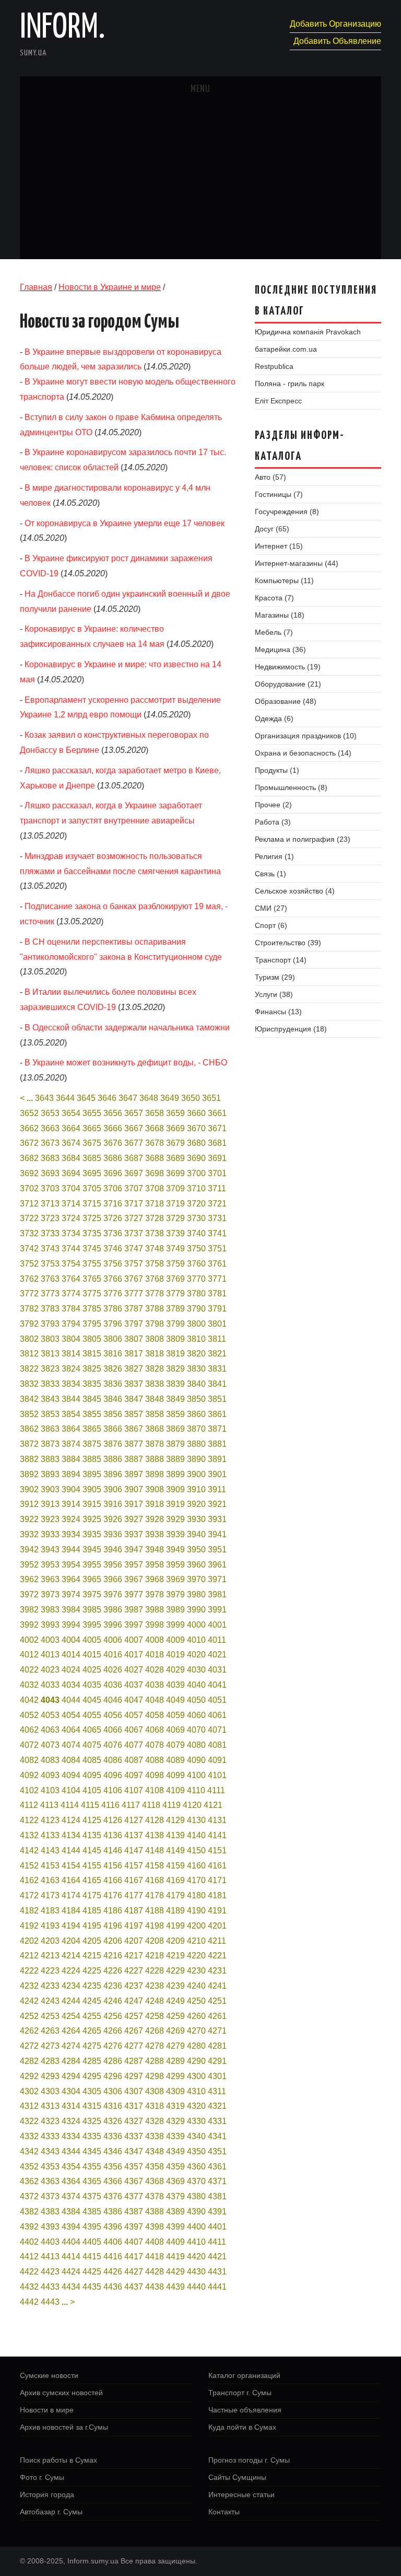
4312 (29, 2106)
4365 (92, 2181)
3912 (29, 1504)
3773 (50, 1293)
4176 (113, 1895)
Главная (36, 287)
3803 (50, 1339)
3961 (217, 1565)
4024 (71, 1670)
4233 (50, 1986)
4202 (29, 1941)
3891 (217, 1459)
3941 (217, 1534)
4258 (155, 2016)
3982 (29, 1610)
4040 (196, 1685)
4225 (92, 1971)
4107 (134, 1790)
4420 (196, 2256)
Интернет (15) (279, 546)
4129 (175, 1820)
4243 (50, 2001)
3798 (155, 1324)
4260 (196, 2016)
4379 (175, 2196)
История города (47, 2494)
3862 (29, 1429)
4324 (71, 2121)
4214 (71, 1956)
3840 (196, 1384)
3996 (113, 1625)
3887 (134, 1459)
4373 (50, 2196)
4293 (50, 2076)
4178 (155, 1895)
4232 (29, 1986)
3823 (50, 1369)
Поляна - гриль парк (290, 384)
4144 (71, 1850)
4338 (155, 2136)
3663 (50, 1128)
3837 (134, 1384)
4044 (71, 1700)
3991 (217, 1610)
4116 (110, 1805)
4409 (175, 2242)
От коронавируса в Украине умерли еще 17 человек (125, 523)
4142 (29, 1850)
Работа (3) (273, 822)
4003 (50, 1640)
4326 (113, 2121)
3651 (211, 1098)
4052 (29, 1715)
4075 (92, 1745)
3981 (217, 1594)
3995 (92, 1625)
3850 (196, 1399)
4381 (217, 2196)
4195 (92, 1926)
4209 (175, 1941)
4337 (134, 2136)
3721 (217, 1204)
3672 (29, 1143)
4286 (113, 2061)
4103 (50, 1790)
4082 (29, 1760)
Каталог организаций (244, 2375)
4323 (50, 2121)
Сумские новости (49, 2375)
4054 (71, 1715)
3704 (71, 1188)
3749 (175, 1249)
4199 (175, 1926)
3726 (113, 1218)
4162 (29, 1880)
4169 (175, 1880)
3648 (149, 1098)
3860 (196, 1414)
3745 (92, 1249)
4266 (113, 2031)
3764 (71, 1279)
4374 (71, 2196)
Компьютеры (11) (284, 581)
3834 (71, 1384)
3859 (175, 1414)
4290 (196, 2061)
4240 (196, 1986)
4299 (175, 2076)
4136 (113, 1835)
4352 (29, 2167)
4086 (113, 1760)
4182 (29, 1911)
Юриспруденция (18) (291, 1029)
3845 (92, 1399)
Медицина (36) (280, 649)
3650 (191, 1098)
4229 (175, 1971)
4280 (196, 2046)
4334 (71, 2136)
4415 (92, 2256)
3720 (196, 1204)
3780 (196, 1293)
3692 (29, 1173)
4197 (134, 1926)
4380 (196, 2196)
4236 (113, 1986)
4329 (175, 2121)
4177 (134, 1895)
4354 (71, 2167)
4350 (196, 2151)
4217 (134, 1956)
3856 (113, 1414)
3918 (155, 1504)
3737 (134, 1233)
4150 (196, 1850)
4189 (175, 1911)
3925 (92, 1519)
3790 (196, 1309)
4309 (175, 2091)
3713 (50, 1204)
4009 (175, 1640)
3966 (113, 1579)
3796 (113, 1324)
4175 (92, 1895)
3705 (92, 1188)
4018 (155, 1655)
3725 (92, 1218)
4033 (50, 1685)
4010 (196, 1640)
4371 (217, 2181)
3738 (155, 1233)
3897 (134, 1474)
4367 (134, 2181)
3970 (196, 1579)
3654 (71, 1113)
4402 (29, 2242)
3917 (134, 1504)
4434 (71, 2287)
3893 (50, 1474)
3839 (175, 1384)
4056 (113, 1715)
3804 (71, 1339)
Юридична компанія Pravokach (308, 332)
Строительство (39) (288, 943)
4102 (29, 1790)
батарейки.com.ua (286, 349)
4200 (196, 1926)
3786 (113, 1309)
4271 (217, 2031)
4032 (29, 1685)
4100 (196, 1775)
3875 (92, 1444)
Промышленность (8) (291, 787)
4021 (217, 1655)
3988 (155, 1610)
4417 (134, 2256)
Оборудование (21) (288, 684)
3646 (107, 1098)
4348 (155, 2151)
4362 (29, 2181)
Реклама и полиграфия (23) (303, 839)
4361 (217, 2167)
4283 (50, 2061)
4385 (92, 2212)
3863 (50, 1429)
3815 (92, 1354)
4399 (175, 2227)
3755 (92, 1264)
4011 (217, 1640)
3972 (29, 1594)
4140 (196, 1835)
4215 (92, 1956)
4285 (92, 2061)
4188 (155, 1911)
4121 (213, 1805)
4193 (50, 1926)
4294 (71, 2076)
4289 (175, 2061)
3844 (71, 1399)
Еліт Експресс (278, 401)
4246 (113, 2001)
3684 (71, 1158)
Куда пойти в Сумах (242, 2427)
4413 (50, 2256)
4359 (175, 2167)
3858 (155, 1414)
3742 (29, 1249)
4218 (155, 1956)
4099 (175, 1775)
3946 (113, 1550)
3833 (50, 1384)
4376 (113, 2196)
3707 (134, 1188)
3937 (134, 1534)
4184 (71, 1911)
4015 (92, 1655)
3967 (134, 1579)
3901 (217, 1474)
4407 (134, 2242)
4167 (134, 1880)
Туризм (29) (275, 977)
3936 (113, 1534)
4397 (134, 2227)
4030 (196, 1670)
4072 (29, 1745)
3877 (134, 1444)
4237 (134, 1986)
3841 (217, 1384)
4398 (155, 2227)
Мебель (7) (274, 632)
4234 (71, 1986)
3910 (196, 1489)
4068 (155, 1730)
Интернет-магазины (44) (297, 563)
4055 (92, 1715)
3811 (217, 1339)
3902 (29, 1489)
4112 (29, 1805)
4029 (175, 1670)
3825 (92, 1369)
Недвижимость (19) (288, 667)
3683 (50, 1158)
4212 (29, 1956)
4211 (217, 1941)
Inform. (62, 28)
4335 (92, 2136)
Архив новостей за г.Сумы (64, 2427)
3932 (29, 1534)
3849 (175, 1399)
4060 (196, 1715)
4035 (92, 1685)
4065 (92, 1730)
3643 (44, 1098)
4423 (50, 2272)
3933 (50, 1534)
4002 (29, 1640)
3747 (134, 1249)
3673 (50, 1143)
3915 (92, 1504)
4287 (134, 2061)
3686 (113, 1158)
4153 (50, 1866)
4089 (175, 1760)
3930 (196, 1519)
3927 (134, 1519)
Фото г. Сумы (42, 2477)
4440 (196, 2287)
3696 (113, 1173)
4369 (175, 2181)
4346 (113, 2151)
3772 (29, 1293)
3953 (50, 1565)
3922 (29, 1519)
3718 (155, 1204)
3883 (50, 1459)
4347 (134, 2151)
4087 (134, 1760)
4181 (217, 1895)
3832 (29, 1384)
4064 (71, 1730)
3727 (134, 1218)
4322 (29, 2121)
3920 (196, 1504)
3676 (113, 1143)
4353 (50, 2167)
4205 (92, 1941)
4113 (49, 1805)
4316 (113, 2106)
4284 (71, 2061)
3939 (175, 1534)
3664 (71, 1128)
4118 (151, 1805)
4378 (155, 2196)
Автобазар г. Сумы (51, 2512)
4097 (134, 1775)
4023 (50, 1670)
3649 (170, 1098)
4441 (217, 2287)
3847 (134, 1399)
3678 (155, 1143)
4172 (29, 1895)
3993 (50, 1625)
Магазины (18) (280, 615)
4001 (217, 1625)
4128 (155, 1820)
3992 (29, 1625)
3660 (196, 1113)
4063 (50, 1730)
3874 (71, 1444)
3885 (92, 1459)
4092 (29, 1775)
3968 (155, 1579)
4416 (113, 2256)
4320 (196, 2106)
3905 (92, 1489)
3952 (29, 1565)
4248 (155, 2001)
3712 (29, 1204)
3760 (196, 1264)
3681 (217, 1143)
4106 (113, 1790)
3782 (29, 1309)
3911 (217, 1489)
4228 (155, 1971)
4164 (71, 1880)
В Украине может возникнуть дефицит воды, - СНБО (126, 1063)
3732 (29, 1233)
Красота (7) (274, 598)
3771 (217, 1279)
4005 (92, 1640)
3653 (50, 1113)
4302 (29, 2091)
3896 (113, 1474)
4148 (155, 1850)
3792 (29, 1324)
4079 (175, 1745)
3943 (50, 1550)
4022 (29, 1670)
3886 (113, 1459)
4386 (113, 2212)
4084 (71, 1760)
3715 (92, 1204)
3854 (71, 1414)
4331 (217, 2121)
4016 (113, 1655)
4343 (50, 2151)
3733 (50, 1233)
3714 (71, 1204)
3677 (134, 1143)
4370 (196, 2181)
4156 (113, 1866)
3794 (71, 1324)
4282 (29, 2061)
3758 (155, 1264)
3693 (50, 1173)
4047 (134, 1700)
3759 (175, 1264)
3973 (50, 1594)
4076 (113, 1745)
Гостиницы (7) (279, 494)
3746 (113, 1249)
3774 (71, 1293)
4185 (92, 1911)
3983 (50, 1610)
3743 (50, 1249)
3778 (155, 1293)
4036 (113, 1685)
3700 (196, 1173)
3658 (155, 1113)
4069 (175, 1730)
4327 (134, 2121)
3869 (175, 1429)
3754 (71, 1264)
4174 (71, 1895)
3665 (92, 1128)
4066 (113, 1730)
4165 (92, 1880)
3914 (71, 1504)
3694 (71, 1173)
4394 (71, 2227)
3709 (175, 1188)
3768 (155, 1279)
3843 (50, 1399)
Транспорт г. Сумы (240, 2393)
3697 (134, 1173)
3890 (196, 1459)
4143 (50, 1850)
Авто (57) (270, 477)
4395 (92, 2227)
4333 (50, 2136)
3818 (155, 1354)
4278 (155, 2046)
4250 (196, 2001)
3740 (196, 1233)
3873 (50, 1444)
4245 (92, 2001)
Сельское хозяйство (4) (295, 891)
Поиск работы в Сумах (58, 2460)
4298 (155, 2076)
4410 (196, 2242)
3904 (71, 1489)
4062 (29, 1730)
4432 (29, 2287)
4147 (134, 1850)
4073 (50, 1745)
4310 (196, 2091)
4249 (175, 2001)
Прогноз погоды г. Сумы (249, 2460)
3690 (196, 1158)
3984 (71, 1610)
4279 (175, 2046)
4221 (217, 1956)
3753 (50, 1264)
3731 (217, 1218)
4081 (217, 1745)
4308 (155, 2091)
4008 (155, 1640)
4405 (92, 2242)
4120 (192, 1805)
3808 (155, 1339)
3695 (92, 1173)
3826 (113, 1369)
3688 (155, 1158)
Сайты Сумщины (237, 2477)
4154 (71, 1866)
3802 (29, 1339)
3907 (134, 1489)
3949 (175, 1550)
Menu (200, 89)
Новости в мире (47, 2410)
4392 (29, 2227)
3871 (217, 1429)
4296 (113, 2076)
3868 (155, 1429)
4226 (113, 1971)
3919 (175, 1504)
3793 (50, 1324)
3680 (196, 1143)
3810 (196, 1339)
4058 (155, 1715)
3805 (92, 1339)
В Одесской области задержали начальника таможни (127, 1028)
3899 (175, 1474)
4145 (92, 1850)
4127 (134, 1820)
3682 (29, 1158)
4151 (217, 1850)
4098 (155, 1775)
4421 (217, 2256)
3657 (134, 1113)
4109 (175, 1790)
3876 (113, 1444)
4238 (155, 1986)
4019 (175, 1655)
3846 (113, 1399)
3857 (134, 1414)
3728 (155, 1218)
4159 (175, 1866)
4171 (217, 1880)
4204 (71, 1941)
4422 (29, 2272)
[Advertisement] (201, 181)
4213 (50, 1956)
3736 (113, 1233)
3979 (175, 1594)
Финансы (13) (278, 1012)
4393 (50, 2227)
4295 (92, 2076)
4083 (50, 1760)
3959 (175, 1565)
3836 (113, 1384)
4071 (217, 1730)
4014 (71, 1655)
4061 (217, 1715)
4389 (175, 2212)
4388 (155, 2212)
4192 (29, 1926)
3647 (128, 1098)
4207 (134, 1941)
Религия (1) (274, 856)
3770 (196, 1279)
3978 (155, 1594)
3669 (175, 1128)
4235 (92, 1986)
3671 (217, 1128)
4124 (71, 1820)
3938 (155, 1534)
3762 (29, 1279)
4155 (92, 1866)
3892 (29, 1474)
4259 (175, 2016)
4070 (196, 1730)
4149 (175, 1850)
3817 (134, 1354)
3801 (217, 1324)
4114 (70, 1805)
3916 (113, 1504)
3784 (71, 1309)
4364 (71, 2181)
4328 (155, 2121)
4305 (92, 2091)
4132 (29, 1835)
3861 (217, 1414)
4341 (217, 2136)
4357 (134, 2167)
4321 (217, 2106)
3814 (71, 1354)
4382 (29, 2212)
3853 (50, 1414)
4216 (113, 1956)
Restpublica (274, 366)
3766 (113, 1279)
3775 (92, 1293)
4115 (90, 1805)
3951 (217, 1550)
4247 (134, 2001)
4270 (196, 2031)
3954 (71, 1565)
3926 (113, 1519)
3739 (175, 1233)
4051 (217, 1700)
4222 (29, 1971)
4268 (155, 2031)
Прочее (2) (273, 805)
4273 (50, 2046)
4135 (92, 1835)
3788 (155, 1309)
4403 (50, 2242)
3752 (29, 1264)
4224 (71, 1971)
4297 (134, 2076)
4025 (92, 1670)
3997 (134, 1625)
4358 (155, 2167)
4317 (134, 2106)
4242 (29, 2001)
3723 (50, 1218)
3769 (175, 1279)
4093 (50, 1775)
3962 (29, 1579)
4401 (217, 2227)
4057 (134, 1715)
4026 (113, 1670)
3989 (175, 1610)
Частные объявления (245, 2410)
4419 (175, 2256)
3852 (29, 1414)
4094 (71, 1775)
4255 (92, 2016)
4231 (217, 1971)
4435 (92, 2287)
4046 (113, 1700)
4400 (196, 2227)
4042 (29, 1700)
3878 (155, 1444)
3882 (29, 1459)
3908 (155, 1489)
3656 (113, 1113)
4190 (196, 1911)
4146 (113, 1850)
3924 (71, 1519)
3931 (217, 1519)
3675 (92, 1143)
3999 (175, 1625)
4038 (155, 1685)
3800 (196, 1324)
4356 (113, 2167)
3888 (155, 1459)
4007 (134, 1640)
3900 (196, 1474)
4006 (113, 1640)
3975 (92, 1594)
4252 (29, 2016)
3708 (155, 1188)
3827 (134, 1369)
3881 (217, 1444)
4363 (50, 2181)
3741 (217, 1233)
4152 (29, 1866)
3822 (29, 1369)
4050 (196, 1700)
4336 (113, 2136)
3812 (29, 1354)
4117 (131, 1805)
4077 (134, 1745)
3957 (134, 1565)
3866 (113, 1429)
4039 (175, 1685)
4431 (217, 2272)
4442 (29, 2302)
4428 (155, 2272)
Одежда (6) (274, 718)
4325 (92, 2121)
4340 (196, 2136)
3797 (134, 1324)
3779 (175, 1293)
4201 (217, 1926)
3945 (92, 1550)
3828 (155, 1369)
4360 (196, 2167)
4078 (155, 1745)
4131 (217, 1820)
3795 (92, 1324)
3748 (155, 1249)
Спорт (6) (271, 925)
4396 (113, 2227)
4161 (217, 1866)
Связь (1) (270, 874)
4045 (92, 1700)
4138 (155, 1835)
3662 (29, 1128)
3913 (50, 1504)
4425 (92, 2272)
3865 (92, 1429)
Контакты (224, 2512)
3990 (196, 1610)
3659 (175, 1113)
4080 (196, 1745)
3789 (175, 1309)
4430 (196, 2272)
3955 (92, 1565)
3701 (217, 1173)
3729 (175, 1218)
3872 (29, 1444)
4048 (155, 1700)
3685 (92, 1158)
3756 (113, 1264)
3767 (134, 1279)
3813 (50, 1354)
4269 (175, 2031)
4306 (113, 2091)
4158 (155, 1866)
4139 (175, 1835)
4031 (217, 1670)
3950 (196, 1550)
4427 (134, 2272)
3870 (196, 1429)
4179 (175, 1895)
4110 (196, 1790)
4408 (155, 2242)
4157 (134, 1866)
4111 (216, 1790)
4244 (71, 2001)
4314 (71, 2106)
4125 (92, 1820)
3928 (155, 1519)
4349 (175, 2151)
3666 (113, 1128)
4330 (196, 2121)
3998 (155, 1625)
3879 (175, 1444)
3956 (113, 1565)
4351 (217, 2151)
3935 (92, 1534)
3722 (29, 1218)
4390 (196, 2212)
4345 (92, 2151)
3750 (196, 1249)
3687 (134, 1158)
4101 (217, 1775)
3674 (71, 1143)
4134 (71, 1835)
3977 (134, 1594)
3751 (217, 1249)
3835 (92, 1384)
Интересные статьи (241, 2494)
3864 (71, 1429)
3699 (175, 1173)
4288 (155, 2061)
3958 (155, 1565)
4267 (134, 2031)
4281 (217, 2046)
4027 (134, 1670)
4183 (50, 1911)
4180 (196, 1895)
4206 (113, 1941)
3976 (113, 1594)
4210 (196, 1941)
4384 (71, 2212)
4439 (175, 2287)
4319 (175, 2106)
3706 (113, 1188)
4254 (71, 2016)
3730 (196, 1218)
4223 (50, 1971)
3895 (92, 1474)
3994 (71, 1625)
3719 (175, 1204)
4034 (71, 1685)
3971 (217, 1579)
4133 (50, 1835)
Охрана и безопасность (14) (303, 753)
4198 (155, 1926)
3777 (134, 1293)
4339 (175, 2136)
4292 (29, 2076)
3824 (71, 1369)
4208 (155, 1941)
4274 (71, 2046)
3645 (86, 1098)
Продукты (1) (277, 770)
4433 (50, 2287)
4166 (113, 1880)
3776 (113, 1293)
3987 (134, 1610)
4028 (155, 1670)
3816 (113, 1354)
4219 (175, 1956)
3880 (196, 1444)
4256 (113, 2016)
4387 (134, 2212)
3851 (217, 1399)
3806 (113, 1339)
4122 (29, 1820)
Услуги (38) (274, 994)
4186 (113, 1911)
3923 (50, 1519)
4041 (217, 1685)
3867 (134, 1429)
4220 (196, 1956)
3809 (175, 1339)
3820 (196, 1354)
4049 (175, 1700)
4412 (29, 2256)
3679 (175, 1143)
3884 (71, 1459)
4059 (175, 1715)
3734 (71, 1233)
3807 (134, 1339)
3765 (92, 1279)
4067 (134, 1730)
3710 (196, 1188)
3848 (155, 1399)
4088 (155, 1760)
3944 (71, 1550)
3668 (155, 1128)
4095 (92, 1775)
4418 (155, 2256)
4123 (50, 1820)
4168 (155, 1880)
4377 (134, 2196)
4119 (172, 1805)
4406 (113, 2242)
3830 (196, 1369)
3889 (175, 1459)
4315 (92, 2106)
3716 (113, 1204)
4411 (217, 2242)
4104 (71, 1790)
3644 (65, 1098)
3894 (71, 1474)
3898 (155, 1474)
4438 (155, 2287)
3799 (175, 1324)
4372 (29, 2196)
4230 (196, 1971)
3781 (217, 1293)
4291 (217, 2061)
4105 (92, 1790)
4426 (113, 2272)
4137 (134, 1835)
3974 (71, 1594)
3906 (113, 1489)
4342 (29, 2151)
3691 (217, 1158)
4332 (29, 2136)
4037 (134, 1685)
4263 (50, 2031)
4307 (134, 2091)
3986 (113, 1610)
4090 (196, 1760)
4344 (71, 2151)
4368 (155, 2181)
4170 (196, 1880)
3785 (92, 1309)
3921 (217, 1504)
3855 (92, 1414)
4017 (134, 1655)
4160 (196, 1866)
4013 (50, 1655)
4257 (134, 2016)
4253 (50, 2016)
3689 (175, 1158)
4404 (71, 2242)
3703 (50, 1188)
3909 (175, 1489)
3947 (134, 1550)
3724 (71, 1218)
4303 (50, 2091)
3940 (196, 1534)
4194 (71, 1926)
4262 (29, 2031)
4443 (50, 2302)
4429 (175, 2272)
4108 (155, 1790)
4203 (50, 1941)
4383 (50, 2212)
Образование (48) (286, 701)
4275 (92, 2046)
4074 (71, 1745)
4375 (92, 2196)
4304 (71, 2091)
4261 (217, 2016)
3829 (175, 1369)
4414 (71, 2256)
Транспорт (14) (281, 960)
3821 (217, 1354)
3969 (175, 1579)
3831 (217, 1369)
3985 (92, 1610)
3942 (29, 1550)
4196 (113, 1926)
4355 (92, 2167)
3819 (175, 1354)
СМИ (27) (271, 908)
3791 (217, 1309)
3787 (134, 1309)
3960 (196, 1565)
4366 (113, 2181)
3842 (29, 1399)
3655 (92, 1113)
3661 (217, 1113)
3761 (217, 1264)
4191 (217, 1911)
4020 (196, 1655)
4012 (29, 1655)
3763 (50, 1279)
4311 (217, 2091)
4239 (175, 1986)
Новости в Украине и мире (110, 287)
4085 (92, 1760)
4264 (71, 2031)
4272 (29, 2046)
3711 (217, 1188)
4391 (217, 2212)
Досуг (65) (272, 529)
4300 (196, 2076)
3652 (29, 1113)
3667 (134, 1128)
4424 (71, 2272)
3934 (71, 1534)
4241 (217, 1986)
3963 (50, 1579)
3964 (71, 1579)
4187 (134, 1911)
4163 (50, 1880)
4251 (217, 2001)
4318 (155, 2106)
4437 (134, 2287)
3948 (155, 1550)
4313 (50, 2106)
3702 (29, 1188)
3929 (175, 1519)
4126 (113, 1820)
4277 (134, 2046)
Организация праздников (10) (306, 736)
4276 (113, 2046)
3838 (155, 1384)
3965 (92, 1579)
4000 (196, 1625)
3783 (50, 1309)
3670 (196, 1128)
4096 (113, 1775)
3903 (50, 1489)
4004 (71, 1640)
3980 (196, 1594)
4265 (92, 2031)
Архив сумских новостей (61, 2393)
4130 (196, 1820)
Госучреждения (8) (287, 512)
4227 (134, 1971)
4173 (50, 1895)
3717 (134, 1204)
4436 (113, 2287)
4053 (50, 1715)
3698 (155, 1173)
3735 (92, 1233)
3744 (71, 1249)
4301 (217, 2076)
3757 (134, 1264)
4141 (217, 1835)
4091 (217, 1760)
